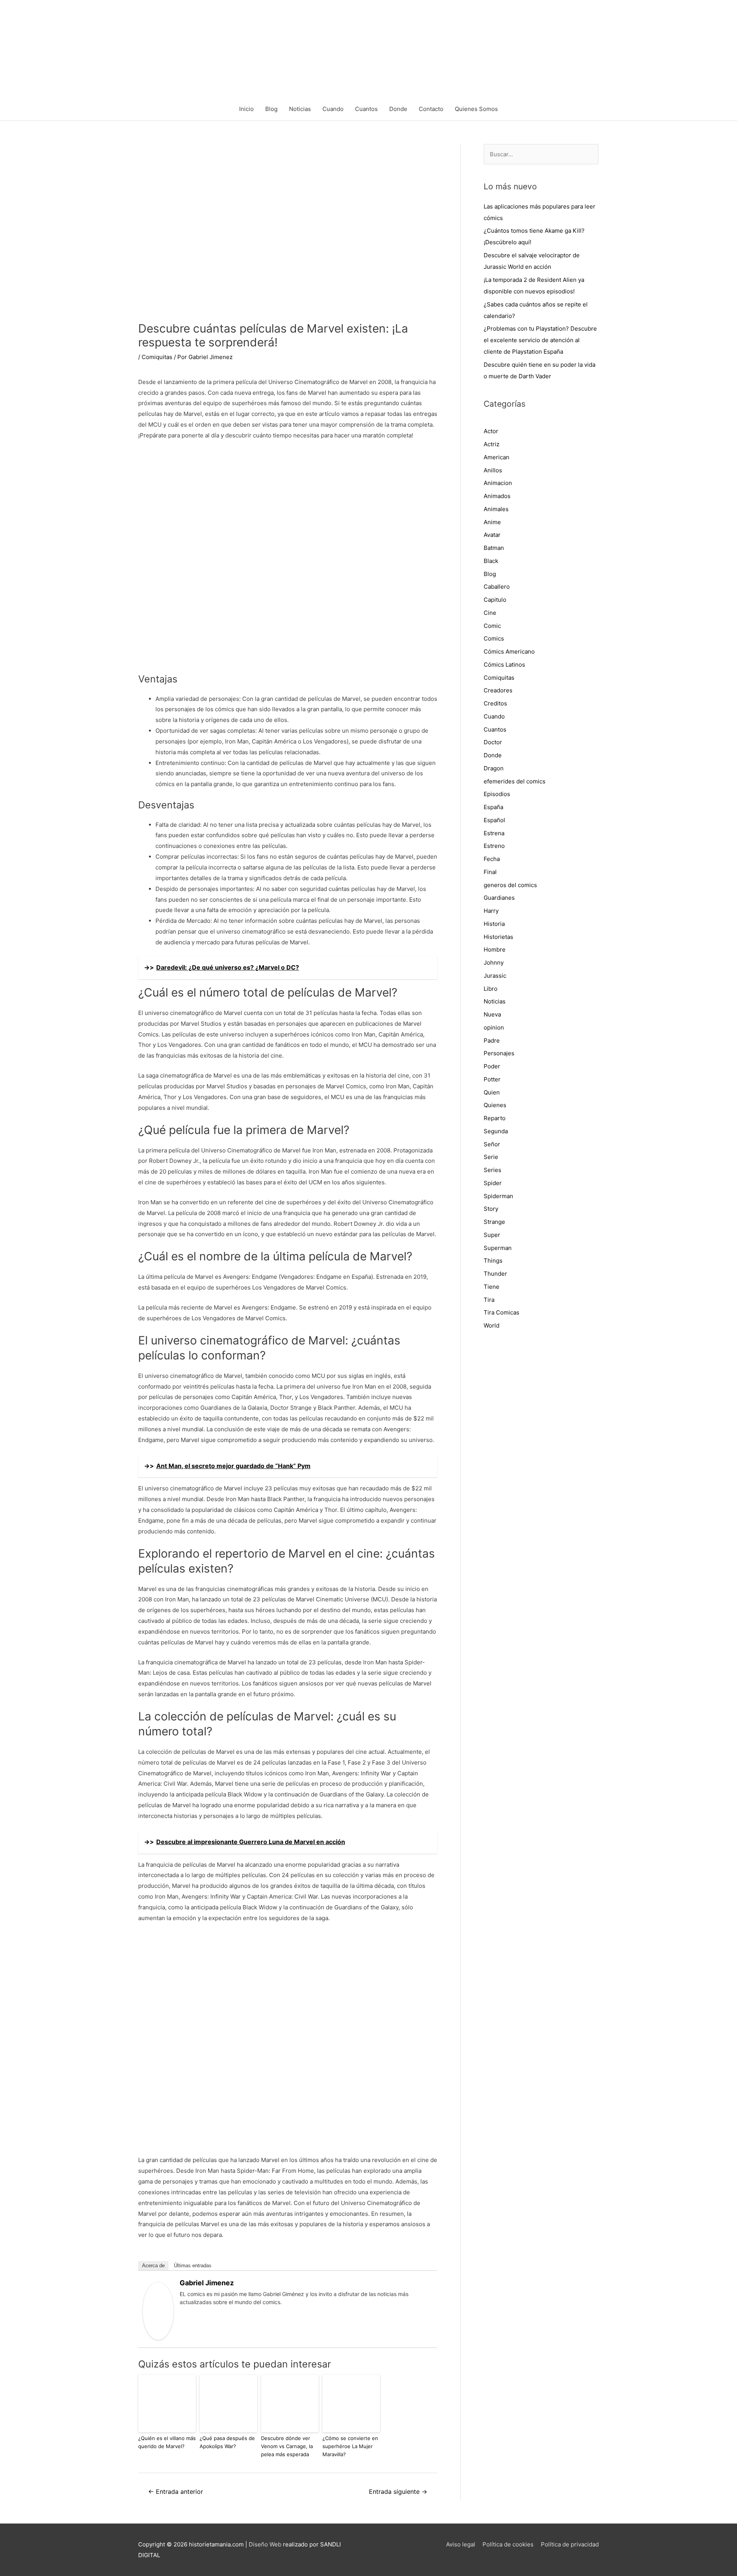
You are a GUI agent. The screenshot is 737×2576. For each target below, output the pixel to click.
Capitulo (495, 600)
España (493, 807)
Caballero (497, 587)
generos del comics (510, 885)
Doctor (493, 742)
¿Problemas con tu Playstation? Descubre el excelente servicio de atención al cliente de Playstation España (540, 340)
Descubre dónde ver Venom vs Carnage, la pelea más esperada (287, 2446)
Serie (491, 1157)
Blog (271, 109)
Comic (492, 626)
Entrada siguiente (398, 2492)
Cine (490, 613)
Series (492, 1170)
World (492, 1325)
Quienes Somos (476, 109)
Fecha (492, 859)
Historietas (498, 937)
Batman (494, 548)
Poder (492, 1066)
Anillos (493, 470)
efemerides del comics (515, 781)
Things (493, 1261)
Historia (494, 924)
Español (494, 820)
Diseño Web (265, 2544)
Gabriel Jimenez (207, 2283)
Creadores (498, 690)
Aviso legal (461, 2544)
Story (491, 1209)
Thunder (495, 1274)
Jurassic (495, 976)
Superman (498, 1248)
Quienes (495, 1105)
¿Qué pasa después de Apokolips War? (227, 2442)
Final (490, 872)
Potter (492, 1079)
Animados (497, 496)
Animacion (498, 483)
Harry (491, 911)
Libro (491, 989)
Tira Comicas (502, 1312)
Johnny (494, 963)
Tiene (492, 1287)
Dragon (494, 768)
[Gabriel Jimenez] (158, 2310)
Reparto (495, 1118)
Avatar (492, 535)
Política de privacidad (570, 2544)
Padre (492, 1040)
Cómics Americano (509, 651)
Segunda (496, 1131)
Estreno (494, 846)
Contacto (431, 109)
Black (491, 561)
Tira (489, 1300)
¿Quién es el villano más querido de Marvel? (167, 2442)
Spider (493, 1183)
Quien (492, 1092)
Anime (492, 522)
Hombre (495, 949)
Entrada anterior (176, 2492)
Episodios (497, 794)
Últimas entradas (193, 2266)
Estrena (494, 833)
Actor (491, 431)
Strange (494, 1222)
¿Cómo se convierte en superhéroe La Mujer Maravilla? (350, 2446)
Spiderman (498, 1196)
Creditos (495, 703)
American (497, 457)
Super (492, 1235)
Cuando (333, 109)
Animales (496, 509)
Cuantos (366, 109)
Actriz (492, 444)
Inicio (246, 109)
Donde (398, 109)
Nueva (492, 1014)
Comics (494, 638)
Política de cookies (508, 2544)
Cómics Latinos (504, 665)
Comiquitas (157, 357)
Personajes (499, 1053)
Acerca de (153, 2266)
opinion (494, 1027)
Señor (492, 1144)
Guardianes (499, 898)
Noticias (300, 109)
